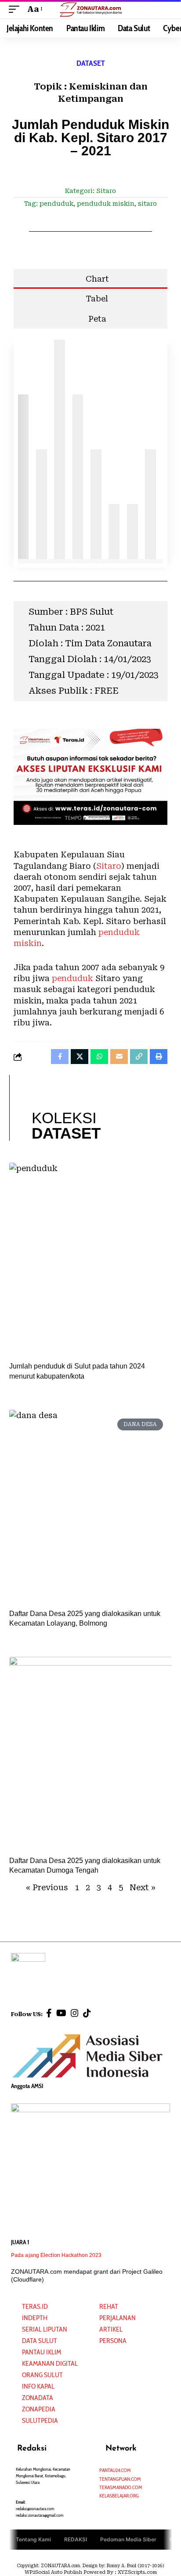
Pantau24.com (115, 2470)
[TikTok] (87, 2013)
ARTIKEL (111, 2329)
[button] (16, 9)
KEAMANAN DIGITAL (50, 2363)
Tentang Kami (33, 2539)
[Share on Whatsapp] (99, 1057)
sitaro (147, 204)
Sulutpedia (40, 2420)
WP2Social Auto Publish (53, 2572)
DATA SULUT (40, 2341)
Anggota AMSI (27, 2086)
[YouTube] (61, 2013)
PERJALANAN (118, 2318)
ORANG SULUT (42, 2375)
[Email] (119, 1057)
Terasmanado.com (121, 2487)
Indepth (35, 2318)
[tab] (91, 279)
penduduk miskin (106, 204)
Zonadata (38, 2398)
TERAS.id (35, 2306)
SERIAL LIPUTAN (45, 2329)
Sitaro (106, 191)
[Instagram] (75, 2013)
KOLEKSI (66, 1125)
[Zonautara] (91, 9)
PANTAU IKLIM (42, 2352)
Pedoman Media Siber (128, 2539)
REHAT (109, 2306)
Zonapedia (39, 2409)
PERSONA (113, 2341)
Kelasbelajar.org (119, 2495)
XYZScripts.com (137, 2572)
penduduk (56, 204)
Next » (143, 1887)
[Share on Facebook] (60, 1057)
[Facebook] (49, 2013)
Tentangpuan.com (120, 2479)
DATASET (91, 63)
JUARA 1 (20, 2242)
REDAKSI (76, 2539)
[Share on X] (80, 1057)
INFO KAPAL (38, 2386)
